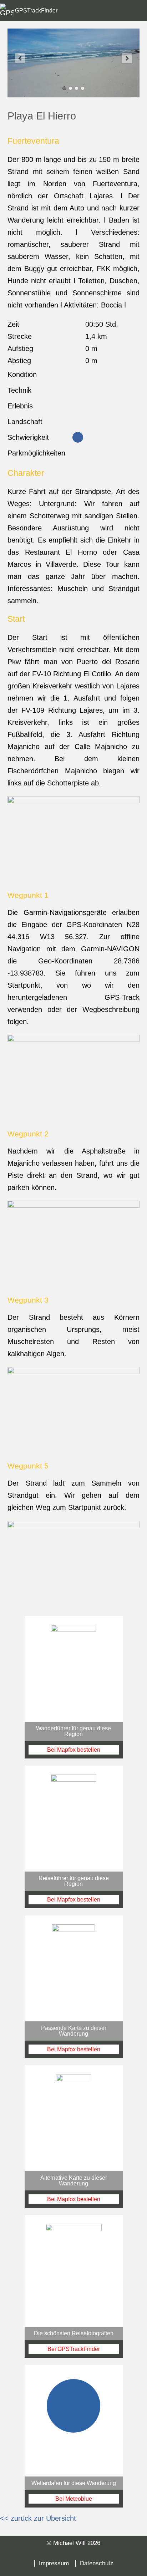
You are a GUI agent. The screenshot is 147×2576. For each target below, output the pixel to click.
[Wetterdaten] (74, 2436)
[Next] (127, 58)
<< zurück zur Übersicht (38, 2518)
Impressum (54, 2563)
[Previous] (20, 58)
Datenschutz (97, 2563)
